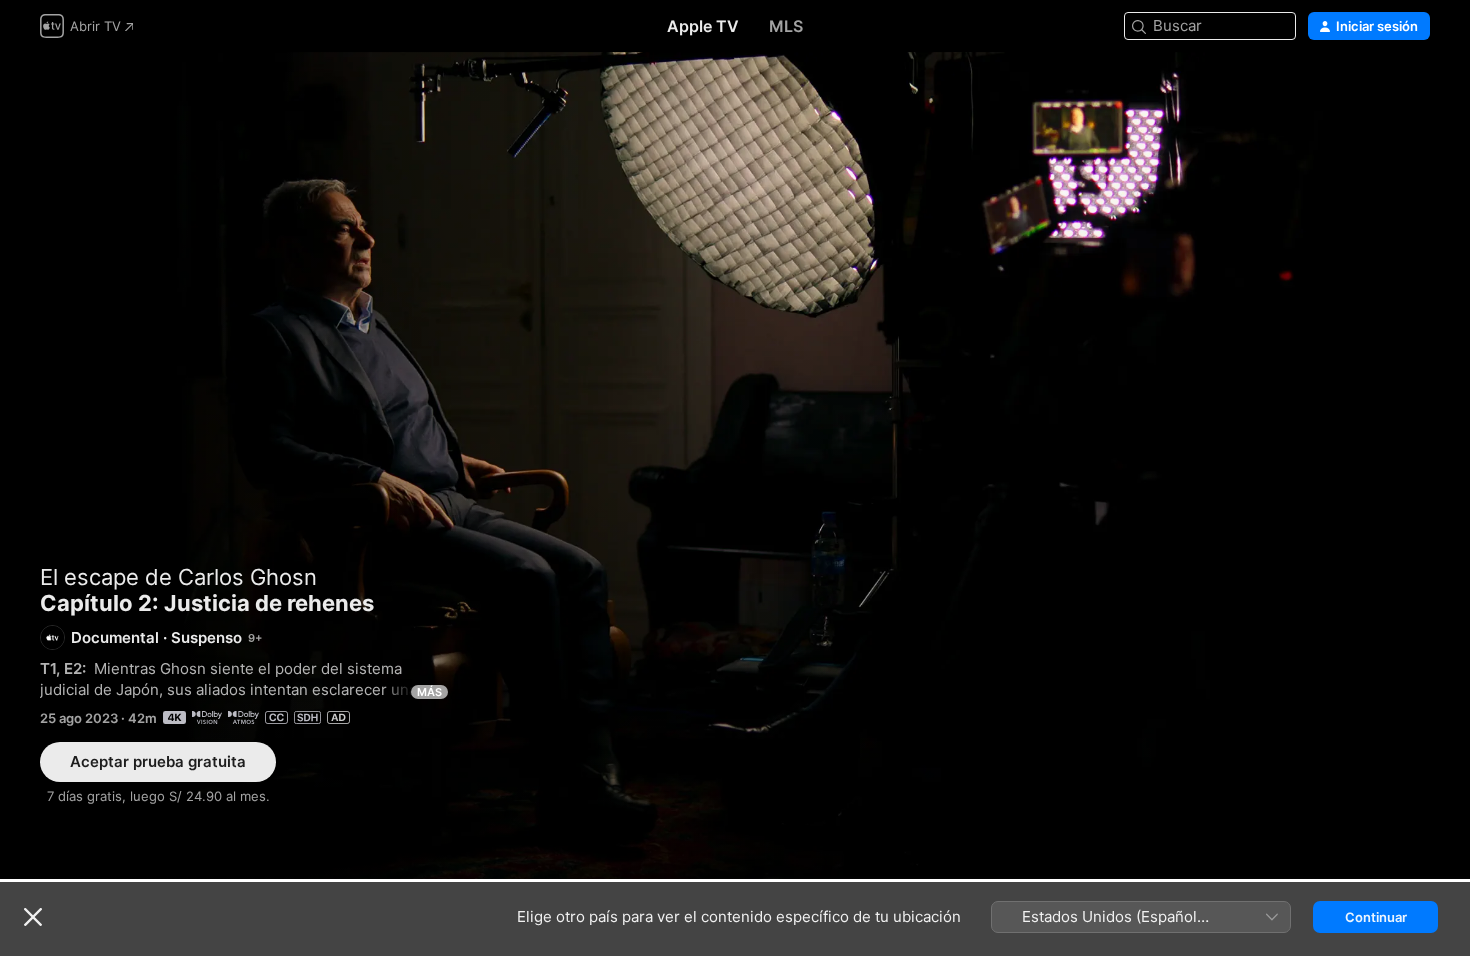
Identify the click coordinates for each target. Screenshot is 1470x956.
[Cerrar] (33, 917)
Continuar (1376, 917)
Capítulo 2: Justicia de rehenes (735, 465)
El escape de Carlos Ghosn (178, 577)
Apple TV (703, 26)
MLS (786, 26)
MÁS (429, 692)
